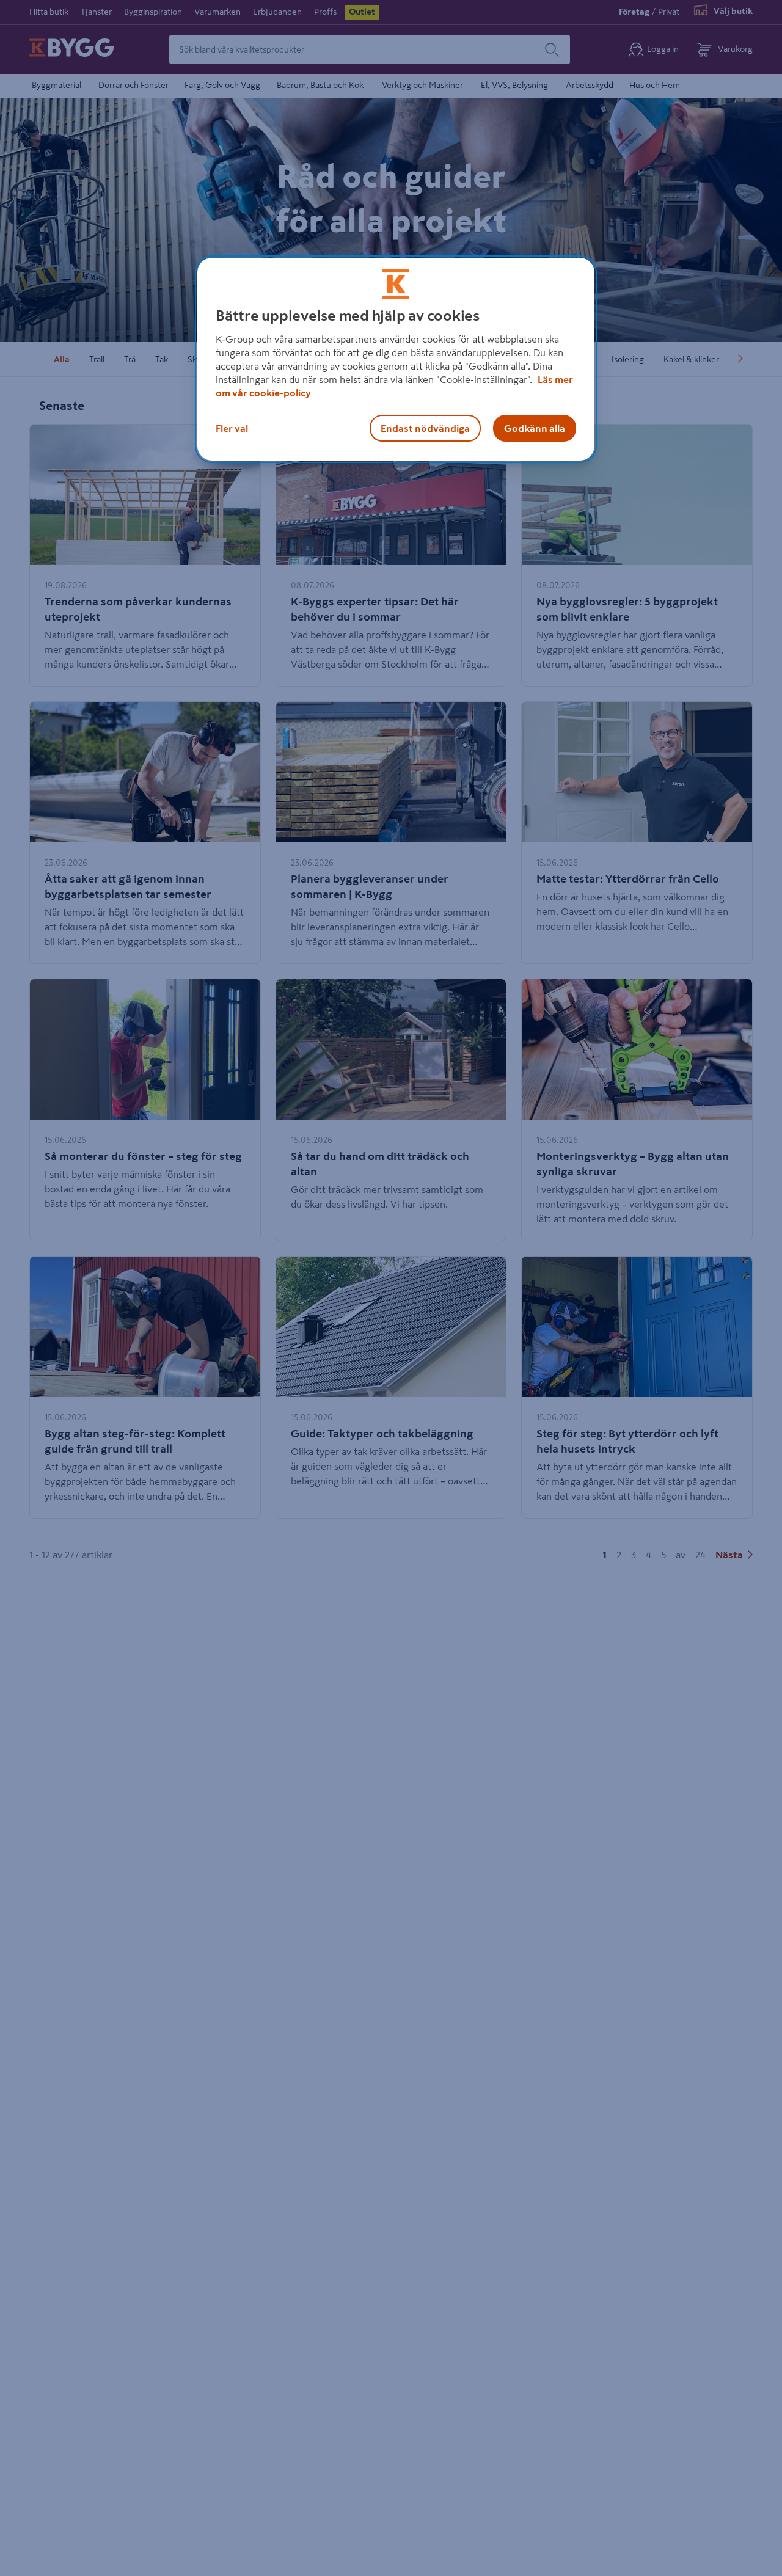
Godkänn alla (535, 428)
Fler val (232, 428)
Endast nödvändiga (425, 428)
